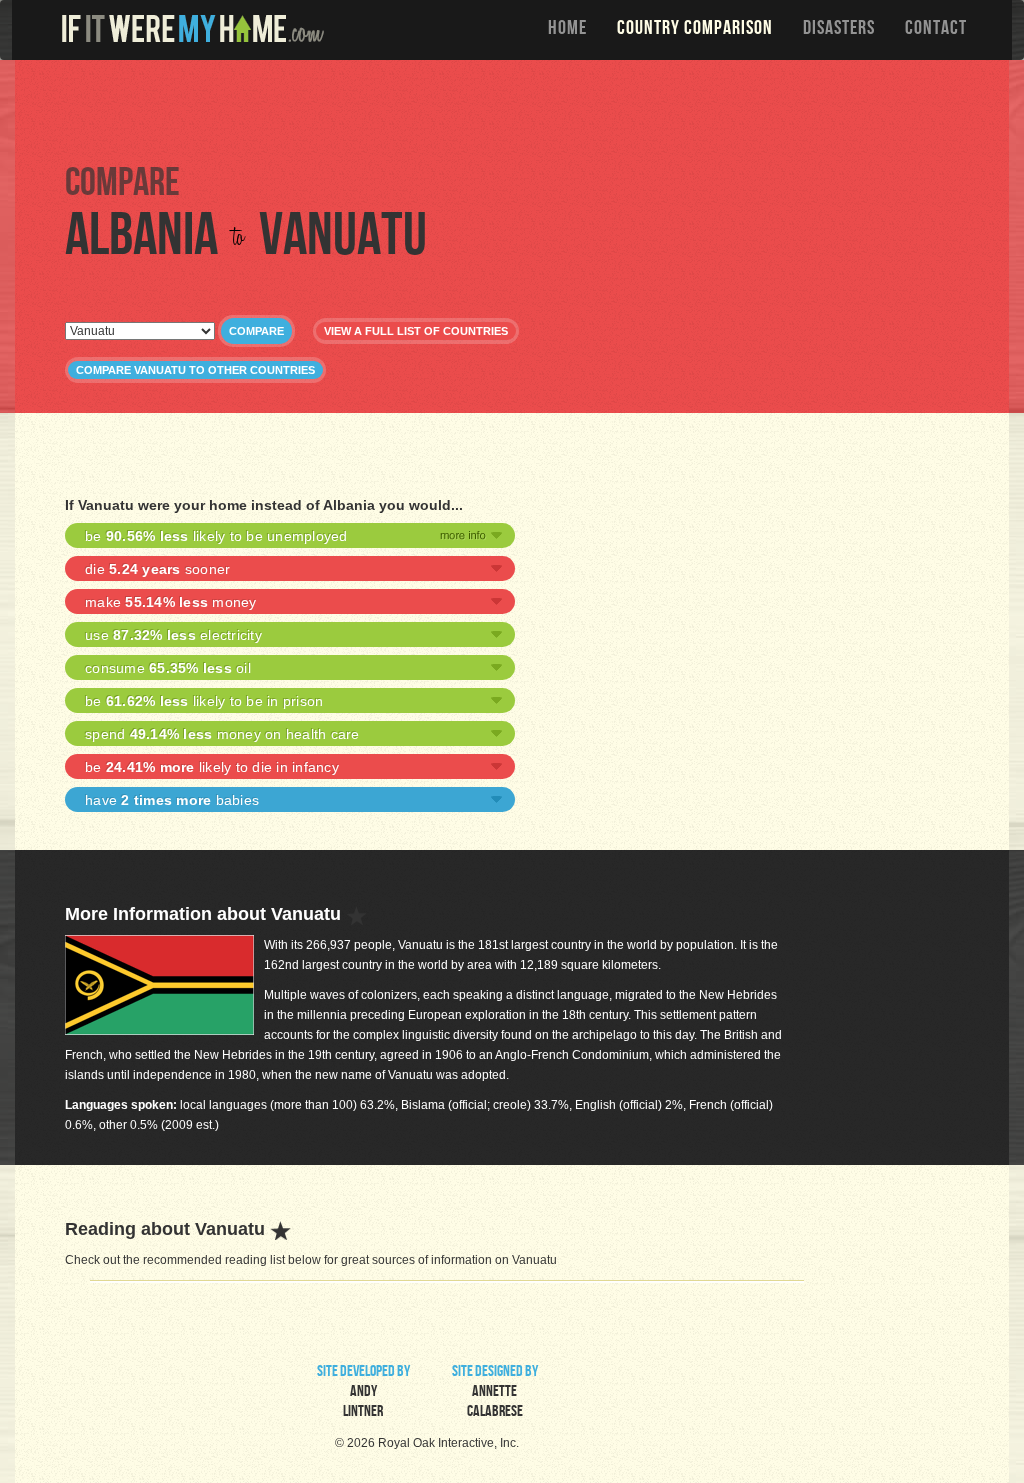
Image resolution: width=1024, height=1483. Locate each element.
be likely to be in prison (204, 701)
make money (171, 602)
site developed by (363, 1393)
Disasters (839, 30)
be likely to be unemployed (216, 536)
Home (567, 30)
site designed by (495, 1393)
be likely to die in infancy (212, 767)
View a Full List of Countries (416, 331)
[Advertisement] (517, 110)
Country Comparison (695, 30)
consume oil (168, 668)
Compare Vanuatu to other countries (195, 370)
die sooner (157, 569)
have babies (172, 800)
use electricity (173, 635)
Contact (936, 30)
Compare (256, 331)
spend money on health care (222, 734)
